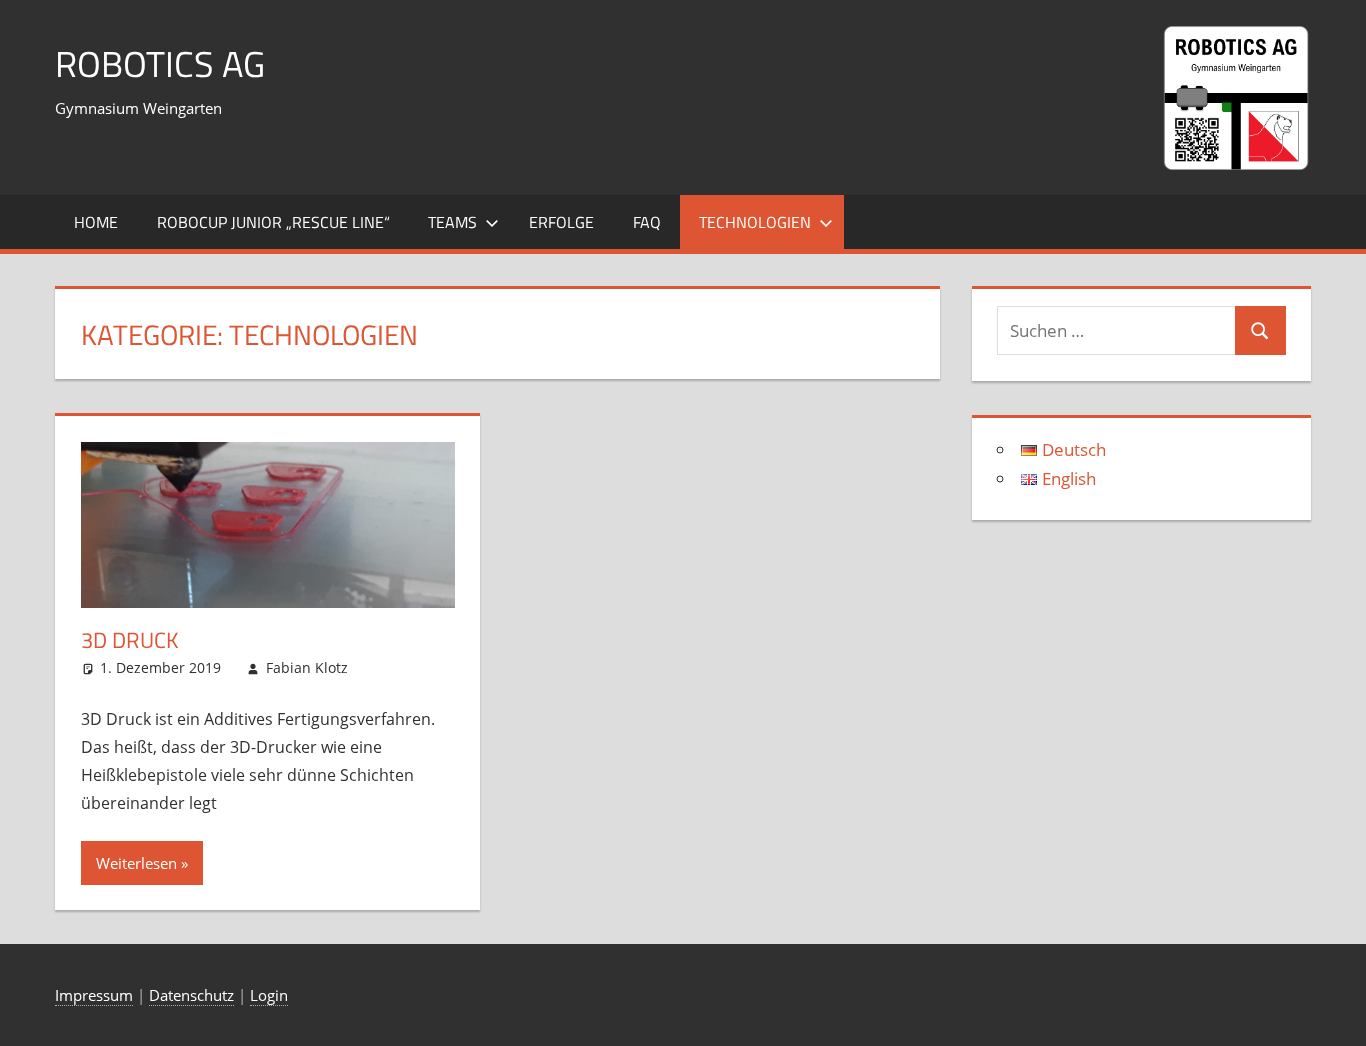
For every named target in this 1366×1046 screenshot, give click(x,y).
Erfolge (561, 222)
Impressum (94, 995)
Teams (452, 222)
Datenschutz (191, 995)
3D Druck (130, 640)
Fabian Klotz (307, 667)
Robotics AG (160, 63)
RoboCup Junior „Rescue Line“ (273, 222)
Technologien (755, 222)
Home (96, 222)
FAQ (647, 222)
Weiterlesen (136, 863)
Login (269, 995)
